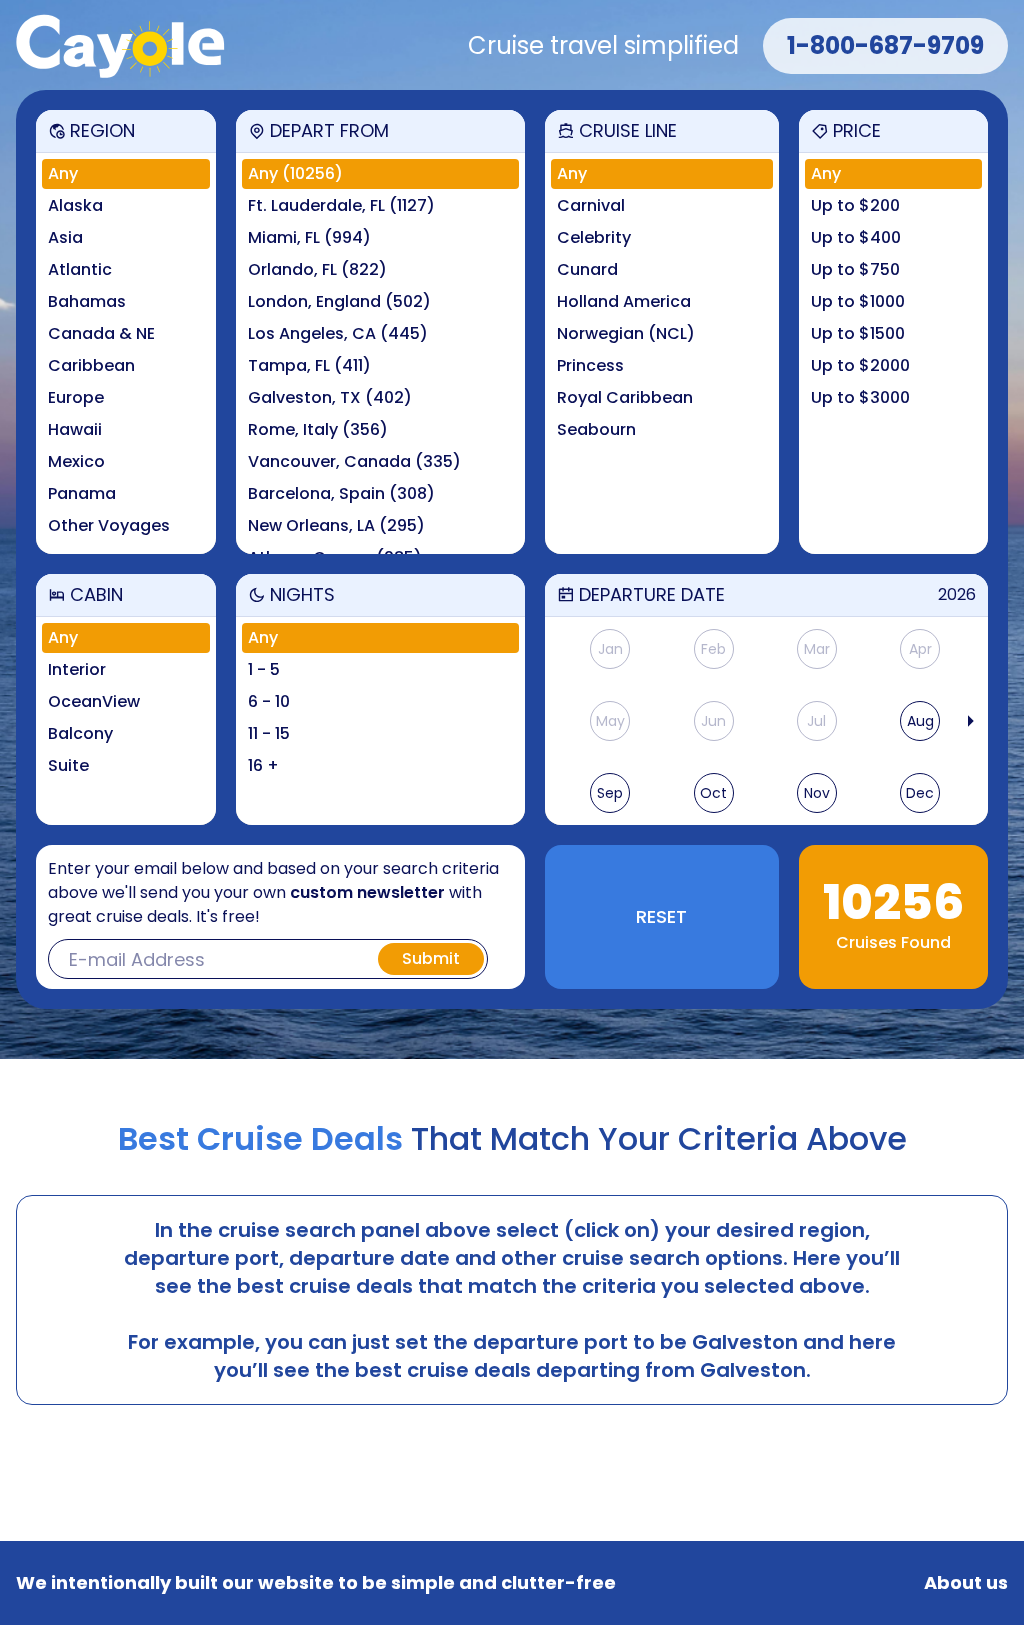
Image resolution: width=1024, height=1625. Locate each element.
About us (966, 1583)
